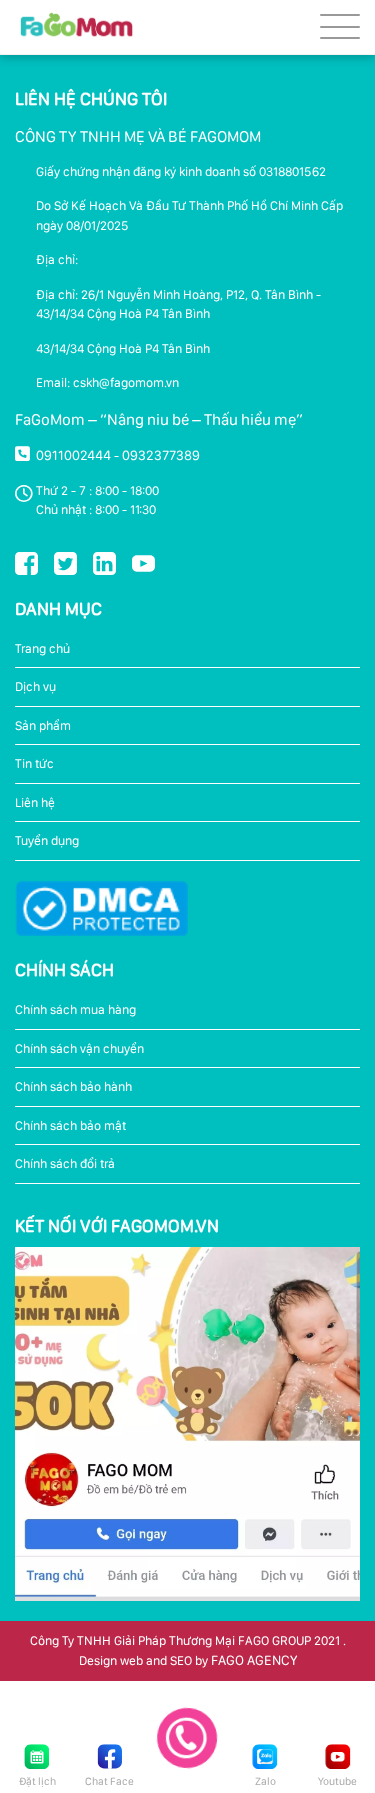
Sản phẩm (43, 725)
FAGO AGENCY (254, 1660)
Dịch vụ (35, 686)
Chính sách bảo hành (73, 1086)
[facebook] (26, 562)
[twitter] (65, 562)
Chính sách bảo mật (70, 1125)
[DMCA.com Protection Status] (101, 907)
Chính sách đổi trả (65, 1163)
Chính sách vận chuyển (79, 1048)
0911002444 (73, 455)
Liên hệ (35, 802)
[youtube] (143, 562)
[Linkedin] (104, 562)
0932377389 (161, 455)
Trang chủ (42, 648)
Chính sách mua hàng (75, 1009)
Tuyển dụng (47, 840)
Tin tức (34, 763)
